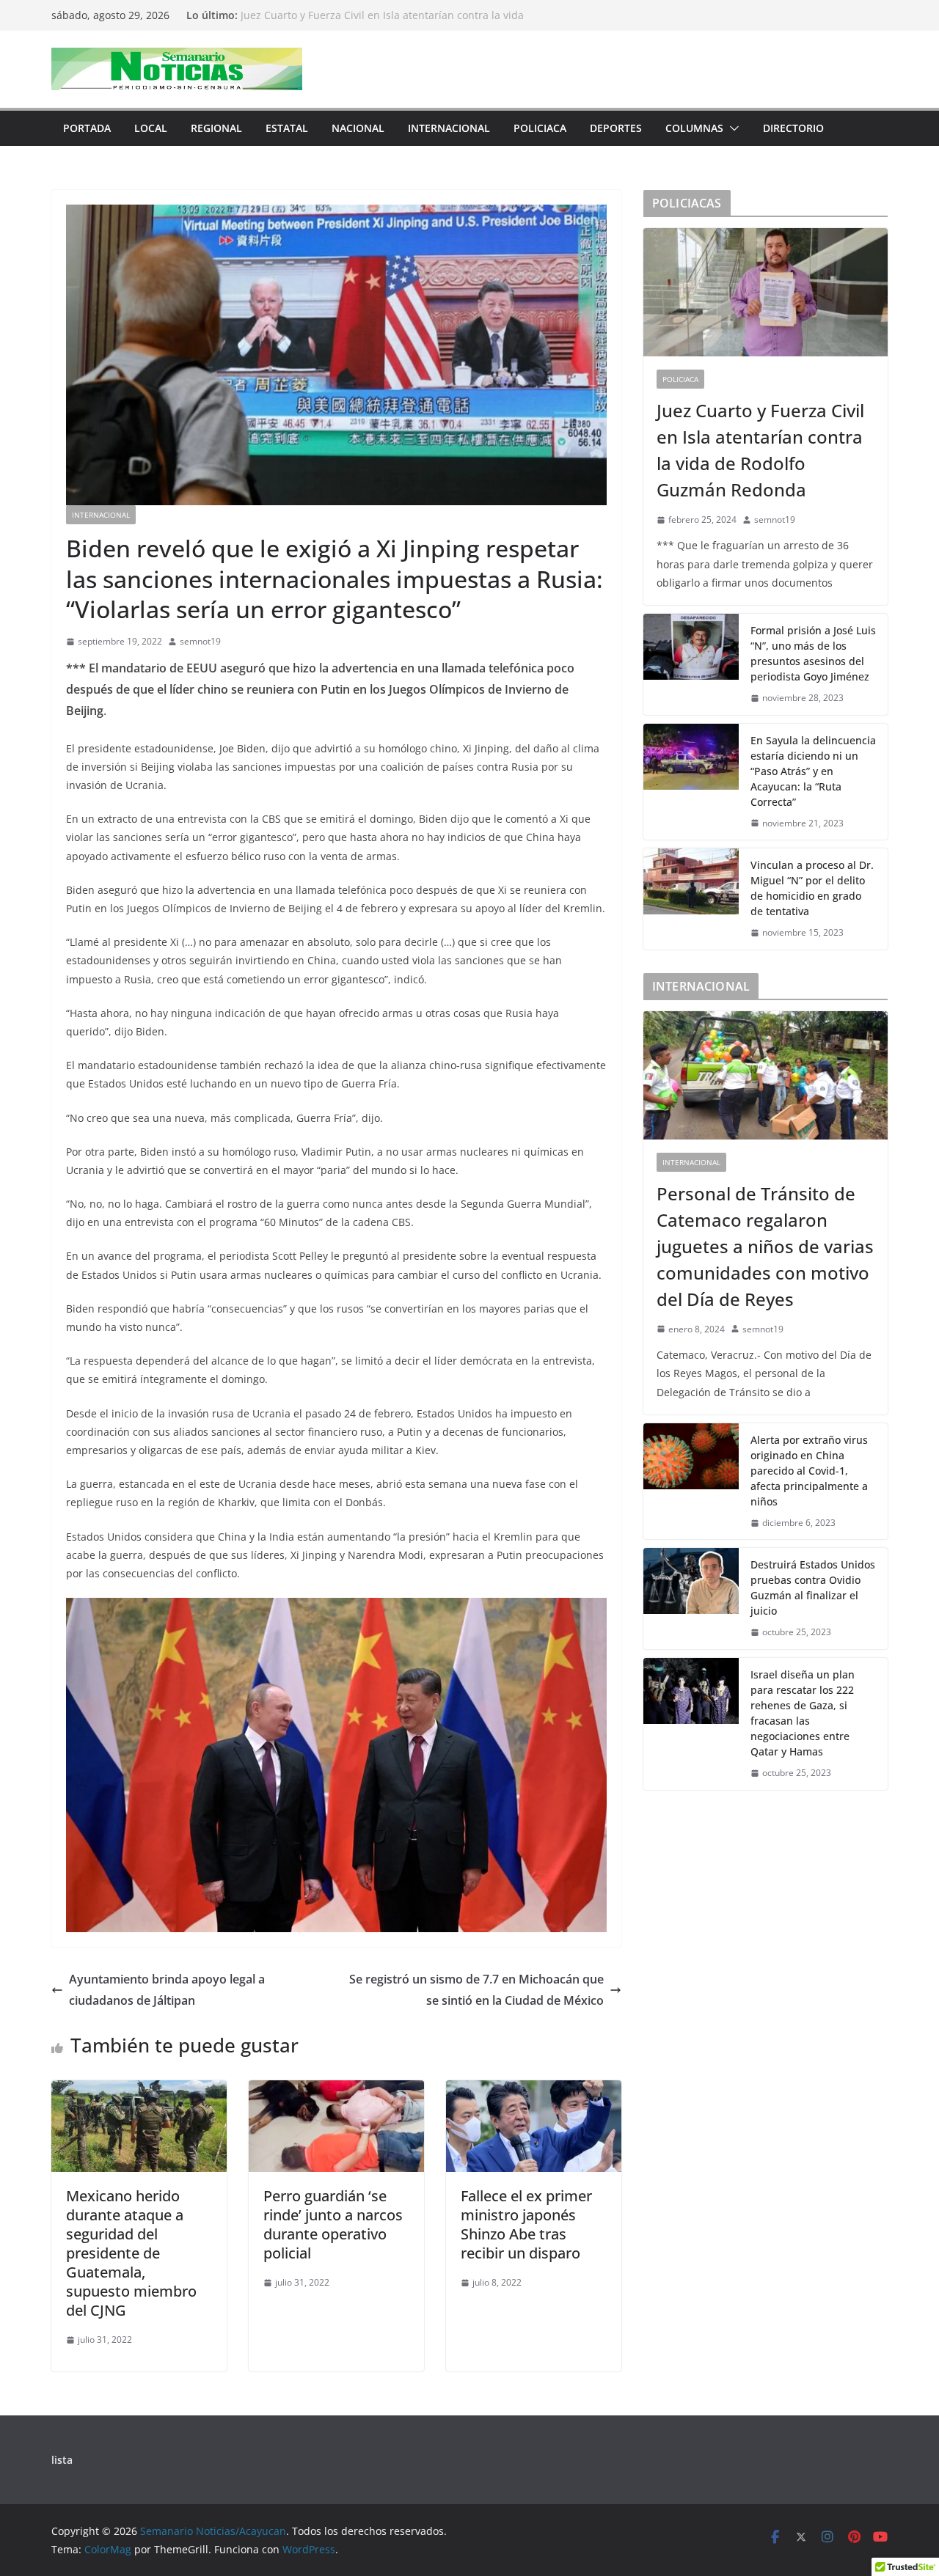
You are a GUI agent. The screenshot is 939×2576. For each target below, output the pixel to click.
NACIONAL (358, 128)
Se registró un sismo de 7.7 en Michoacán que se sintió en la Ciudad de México (476, 1990)
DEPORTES (616, 128)
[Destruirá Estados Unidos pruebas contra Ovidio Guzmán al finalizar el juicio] (691, 1599)
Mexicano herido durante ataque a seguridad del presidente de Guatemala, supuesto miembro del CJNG (131, 2253)
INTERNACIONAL (449, 128)
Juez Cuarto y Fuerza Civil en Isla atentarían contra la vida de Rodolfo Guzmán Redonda (760, 450)
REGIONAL (216, 128)
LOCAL (151, 128)
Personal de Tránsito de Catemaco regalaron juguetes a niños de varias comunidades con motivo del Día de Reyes (765, 1246)
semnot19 (200, 641)
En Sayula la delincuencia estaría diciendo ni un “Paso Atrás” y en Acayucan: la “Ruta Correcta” (813, 771)
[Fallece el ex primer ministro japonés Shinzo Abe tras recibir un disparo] (534, 2091)
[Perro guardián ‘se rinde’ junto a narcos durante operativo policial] (336, 2091)
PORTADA (87, 128)
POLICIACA (540, 128)
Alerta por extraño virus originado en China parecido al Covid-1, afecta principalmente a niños (809, 1471)
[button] (731, 128)
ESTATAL (287, 128)
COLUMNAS (694, 128)
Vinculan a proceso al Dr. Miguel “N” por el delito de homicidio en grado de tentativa (812, 888)
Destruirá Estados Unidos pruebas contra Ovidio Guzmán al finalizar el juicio (813, 1588)
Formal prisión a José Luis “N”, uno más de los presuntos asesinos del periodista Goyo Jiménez (813, 653)
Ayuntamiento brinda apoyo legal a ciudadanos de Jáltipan (167, 1990)
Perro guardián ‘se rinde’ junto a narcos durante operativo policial (333, 2224)
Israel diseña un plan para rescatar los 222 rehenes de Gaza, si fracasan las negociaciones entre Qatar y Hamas (803, 1713)
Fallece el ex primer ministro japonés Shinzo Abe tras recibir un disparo (526, 2224)
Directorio (793, 128)
